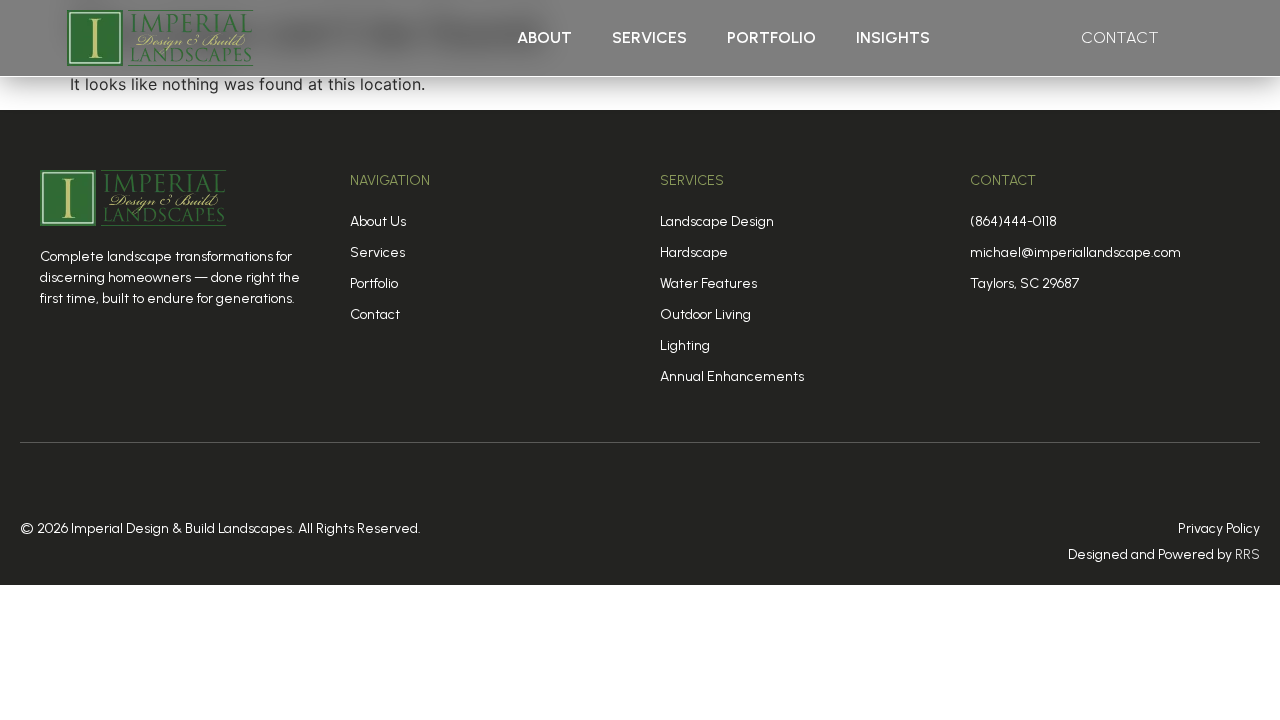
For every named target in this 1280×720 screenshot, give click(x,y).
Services (649, 37)
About (544, 37)
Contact (1120, 37)
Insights (893, 37)
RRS (1247, 554)
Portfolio (771, 37)
